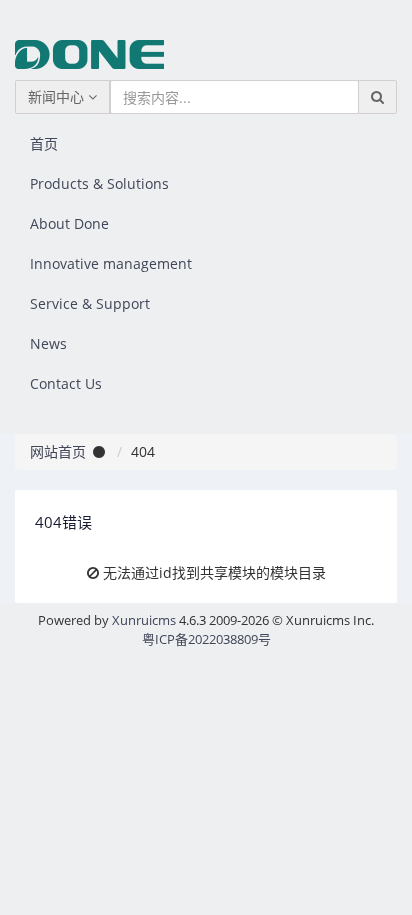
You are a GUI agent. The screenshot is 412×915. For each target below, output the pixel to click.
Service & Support (90, 303)
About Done (69, 223)
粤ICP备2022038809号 (206, 639)
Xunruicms (144, 620)
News (48, 343)
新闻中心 (58, 96)
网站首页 (58, 451)
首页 (44, 143)
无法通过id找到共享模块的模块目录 (214, 572)
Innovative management (111, 263)
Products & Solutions (99, 183)
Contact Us (66, 383)
